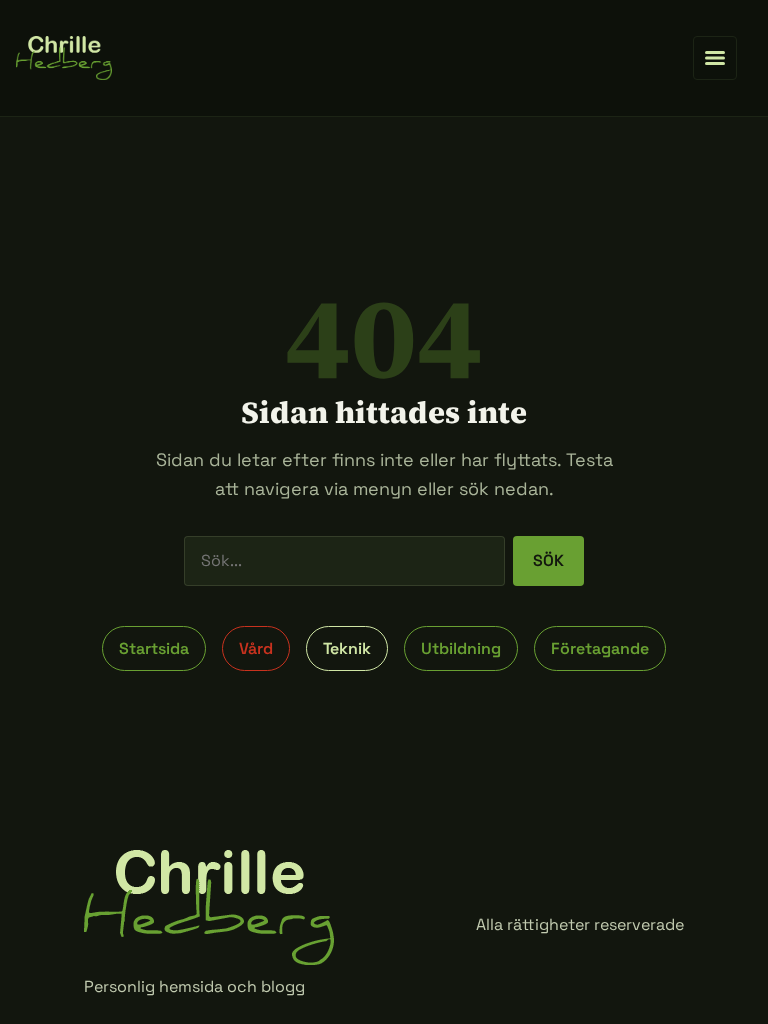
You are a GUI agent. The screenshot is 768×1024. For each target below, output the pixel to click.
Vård (256, 648)
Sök (548, 560)
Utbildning (461, 648)
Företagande (600, 648)
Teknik (347, 648)
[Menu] (715, 58)
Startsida (154, 648)
